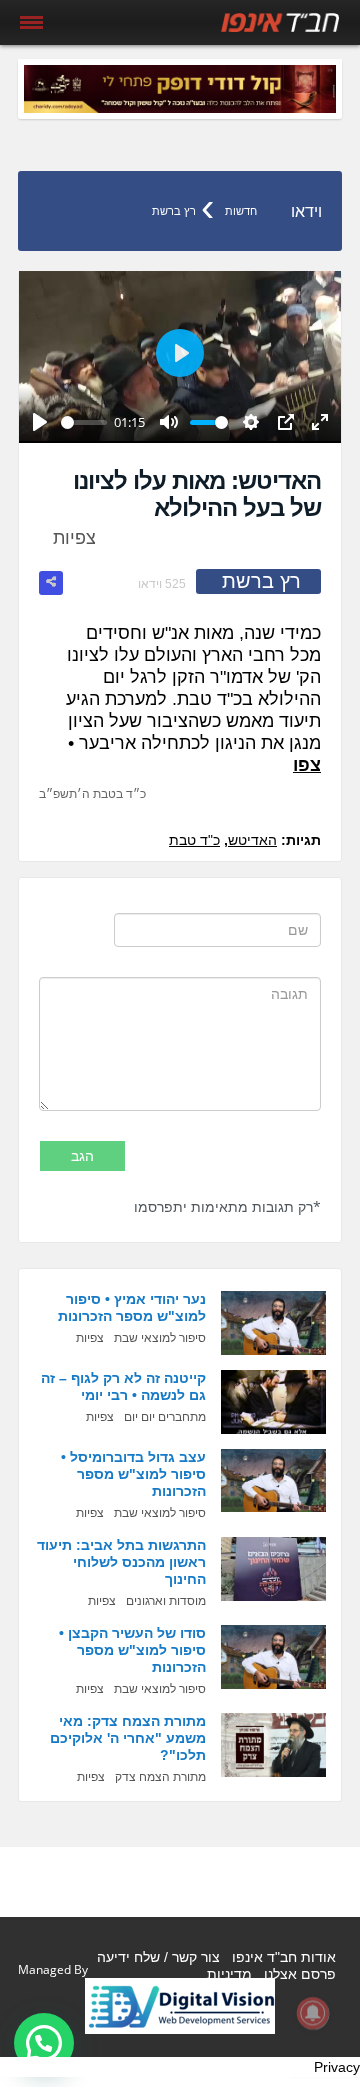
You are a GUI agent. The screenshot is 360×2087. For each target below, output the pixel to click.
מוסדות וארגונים (166, 1601)
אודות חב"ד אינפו (284, 1957)
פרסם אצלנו (300, 1974)
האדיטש (252, 840)
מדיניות (229, 1974)
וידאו (306, 211)
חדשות (241, 211)
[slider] (84, 422)
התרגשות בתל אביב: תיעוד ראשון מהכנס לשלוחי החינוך (121, 1562)
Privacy (337, 2067)
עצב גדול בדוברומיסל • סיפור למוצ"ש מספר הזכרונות (133, 1474)
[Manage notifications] (313, 2013)
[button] (44, 2043)
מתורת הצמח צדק (160, 1777)
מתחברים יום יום (165, 1417)
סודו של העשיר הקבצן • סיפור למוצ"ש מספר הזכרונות (132, 1650)
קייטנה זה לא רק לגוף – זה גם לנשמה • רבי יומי (123, 1386)
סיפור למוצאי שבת (160, 1338)
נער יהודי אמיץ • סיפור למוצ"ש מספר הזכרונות (132, 1307)
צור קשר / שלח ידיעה (158, 1957)
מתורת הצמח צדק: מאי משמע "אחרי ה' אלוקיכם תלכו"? (128, 1738)
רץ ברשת (174, 211)
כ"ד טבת (194, 840)
